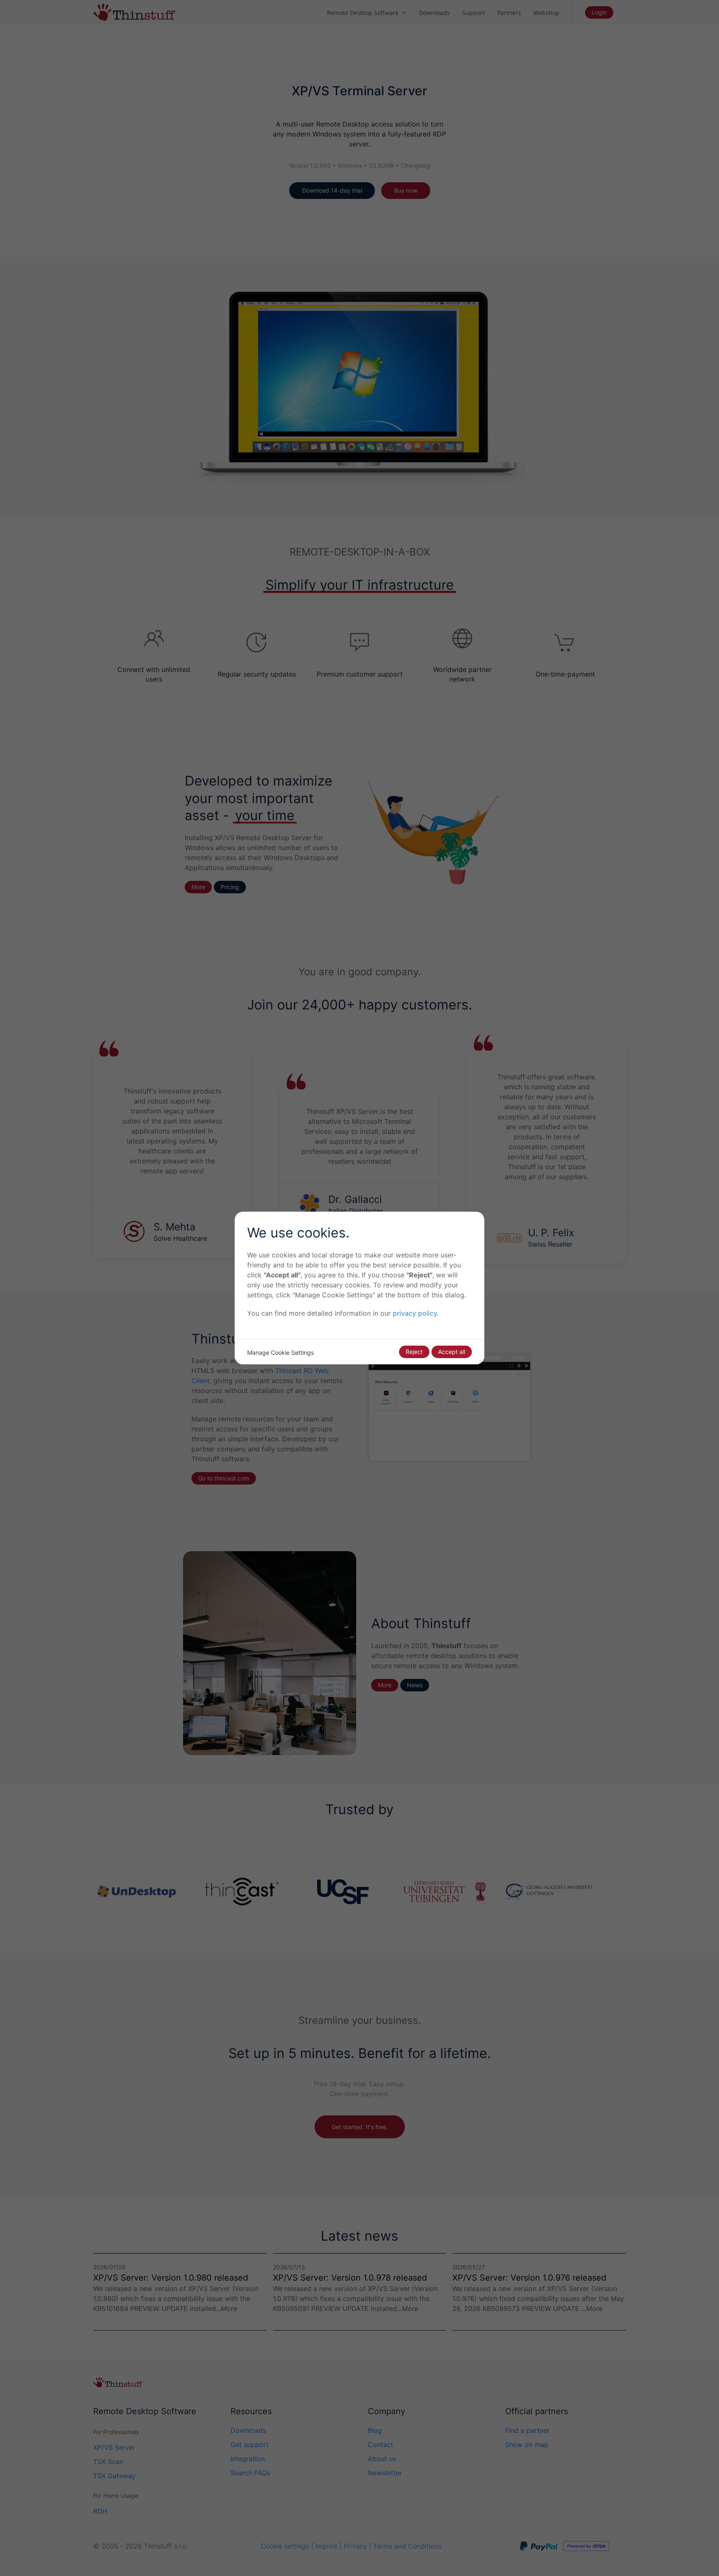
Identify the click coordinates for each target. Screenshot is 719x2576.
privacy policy (415, 1313)
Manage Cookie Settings (280, 1352)
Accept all (452, 1352)
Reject (414, 1352)
